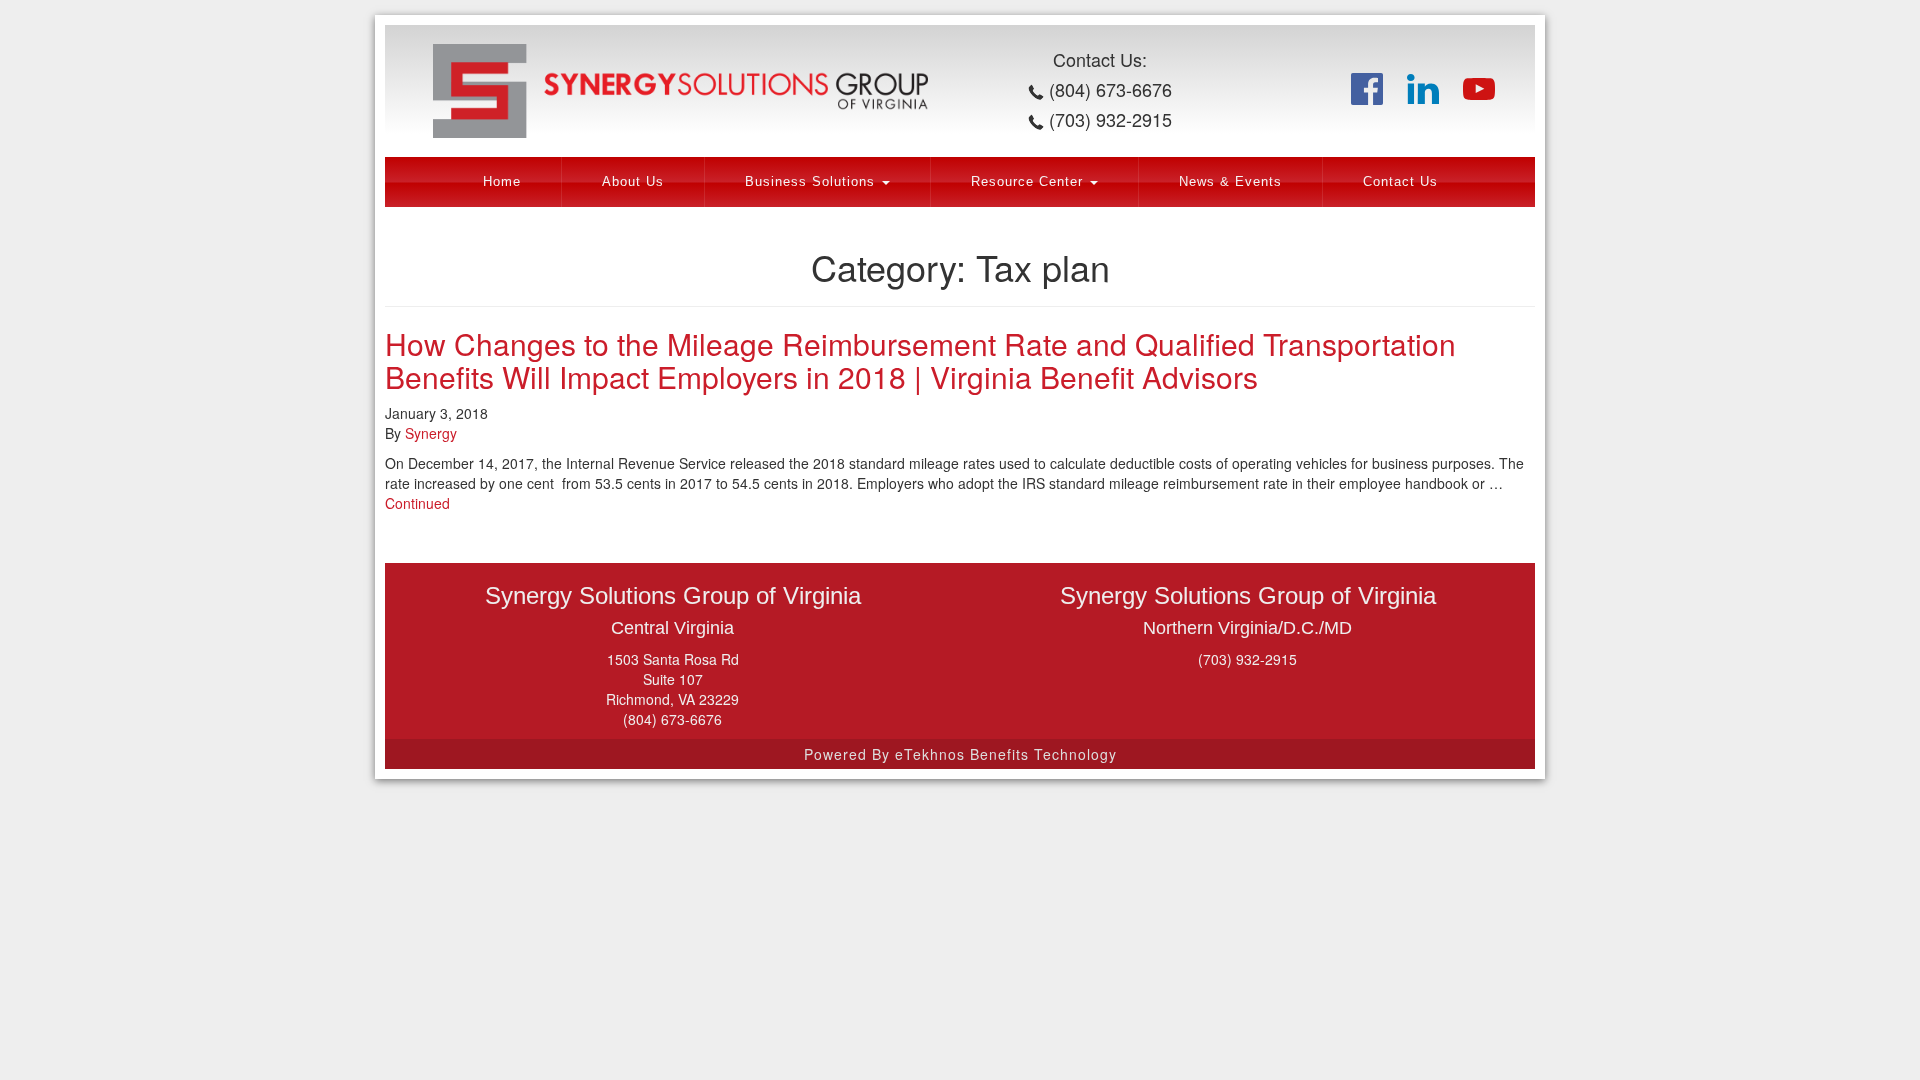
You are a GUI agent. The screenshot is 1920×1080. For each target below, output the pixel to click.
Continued (417, 503)
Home (502, 182)
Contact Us (1400, 182)
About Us (633, 182)
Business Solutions (812, 182)
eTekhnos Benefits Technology (1006, 754)
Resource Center (1029, 182)
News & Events (1230, 182)
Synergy (431, 433)
